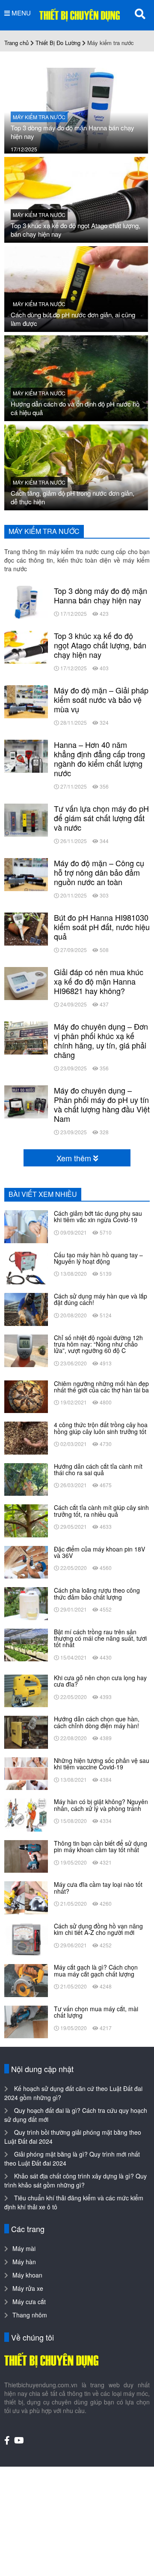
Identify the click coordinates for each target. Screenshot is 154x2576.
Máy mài (24, 2248)
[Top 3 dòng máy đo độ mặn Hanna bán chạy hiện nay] (76, 110)
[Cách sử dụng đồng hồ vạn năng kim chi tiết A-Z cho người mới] (26, 1938)
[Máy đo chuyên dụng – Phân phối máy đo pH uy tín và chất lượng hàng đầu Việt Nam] (26, 1101)
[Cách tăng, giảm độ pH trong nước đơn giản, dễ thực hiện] (76, 467)
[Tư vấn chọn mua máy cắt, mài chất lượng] (26, 2021)
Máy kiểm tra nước (39, 117)
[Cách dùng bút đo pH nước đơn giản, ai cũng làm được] (76, 288)
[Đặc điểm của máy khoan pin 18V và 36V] (26, 1561)
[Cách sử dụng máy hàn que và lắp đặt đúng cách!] (26, 1308)
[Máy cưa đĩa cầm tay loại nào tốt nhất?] (26, 1897)
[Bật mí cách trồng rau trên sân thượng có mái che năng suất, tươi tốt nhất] (26, 1644)
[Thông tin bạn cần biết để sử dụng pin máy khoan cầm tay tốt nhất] (26, 1856)
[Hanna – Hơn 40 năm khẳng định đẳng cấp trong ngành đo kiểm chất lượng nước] (26, 755)
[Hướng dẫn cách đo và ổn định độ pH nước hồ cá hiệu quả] (76, 377)
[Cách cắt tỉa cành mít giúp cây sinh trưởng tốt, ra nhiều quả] (26, 1520)
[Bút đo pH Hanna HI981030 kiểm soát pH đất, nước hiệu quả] (26, 928)
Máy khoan (27, 2275)
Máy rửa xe (28, 2288)
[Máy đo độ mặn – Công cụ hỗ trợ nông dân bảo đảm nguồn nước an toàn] (26, 874)
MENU (20, 13)
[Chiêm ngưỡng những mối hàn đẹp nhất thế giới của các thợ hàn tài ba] (26, 1396)
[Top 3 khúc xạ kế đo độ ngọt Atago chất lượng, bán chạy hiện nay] (76, 199)
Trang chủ (16, 43)
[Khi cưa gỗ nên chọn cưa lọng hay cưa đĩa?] (26, 1690)
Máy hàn (24, 2262)
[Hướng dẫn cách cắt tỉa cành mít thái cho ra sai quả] (26, 1479)
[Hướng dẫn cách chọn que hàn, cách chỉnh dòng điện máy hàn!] (26, 1731)
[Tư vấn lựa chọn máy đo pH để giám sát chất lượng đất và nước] (26, 819)
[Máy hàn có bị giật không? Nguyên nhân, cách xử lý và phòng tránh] (26, 1814)
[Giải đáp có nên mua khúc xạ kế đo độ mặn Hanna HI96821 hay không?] (26, 982)
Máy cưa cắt (29, 2302)
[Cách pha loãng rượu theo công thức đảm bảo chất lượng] (26, 1603)
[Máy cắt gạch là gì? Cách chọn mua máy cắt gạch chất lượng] (26, 1979)
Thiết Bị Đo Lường (58, 43)
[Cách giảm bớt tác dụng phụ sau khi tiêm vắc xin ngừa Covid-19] (26, 1226)
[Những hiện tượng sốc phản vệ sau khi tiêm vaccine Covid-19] (26, 1773)
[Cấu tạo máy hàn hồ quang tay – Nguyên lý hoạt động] (26, 1267)
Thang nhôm (30, 2315)
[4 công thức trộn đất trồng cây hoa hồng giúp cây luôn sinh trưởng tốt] (26, 1437)
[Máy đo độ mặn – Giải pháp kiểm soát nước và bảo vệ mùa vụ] (26, 701)
